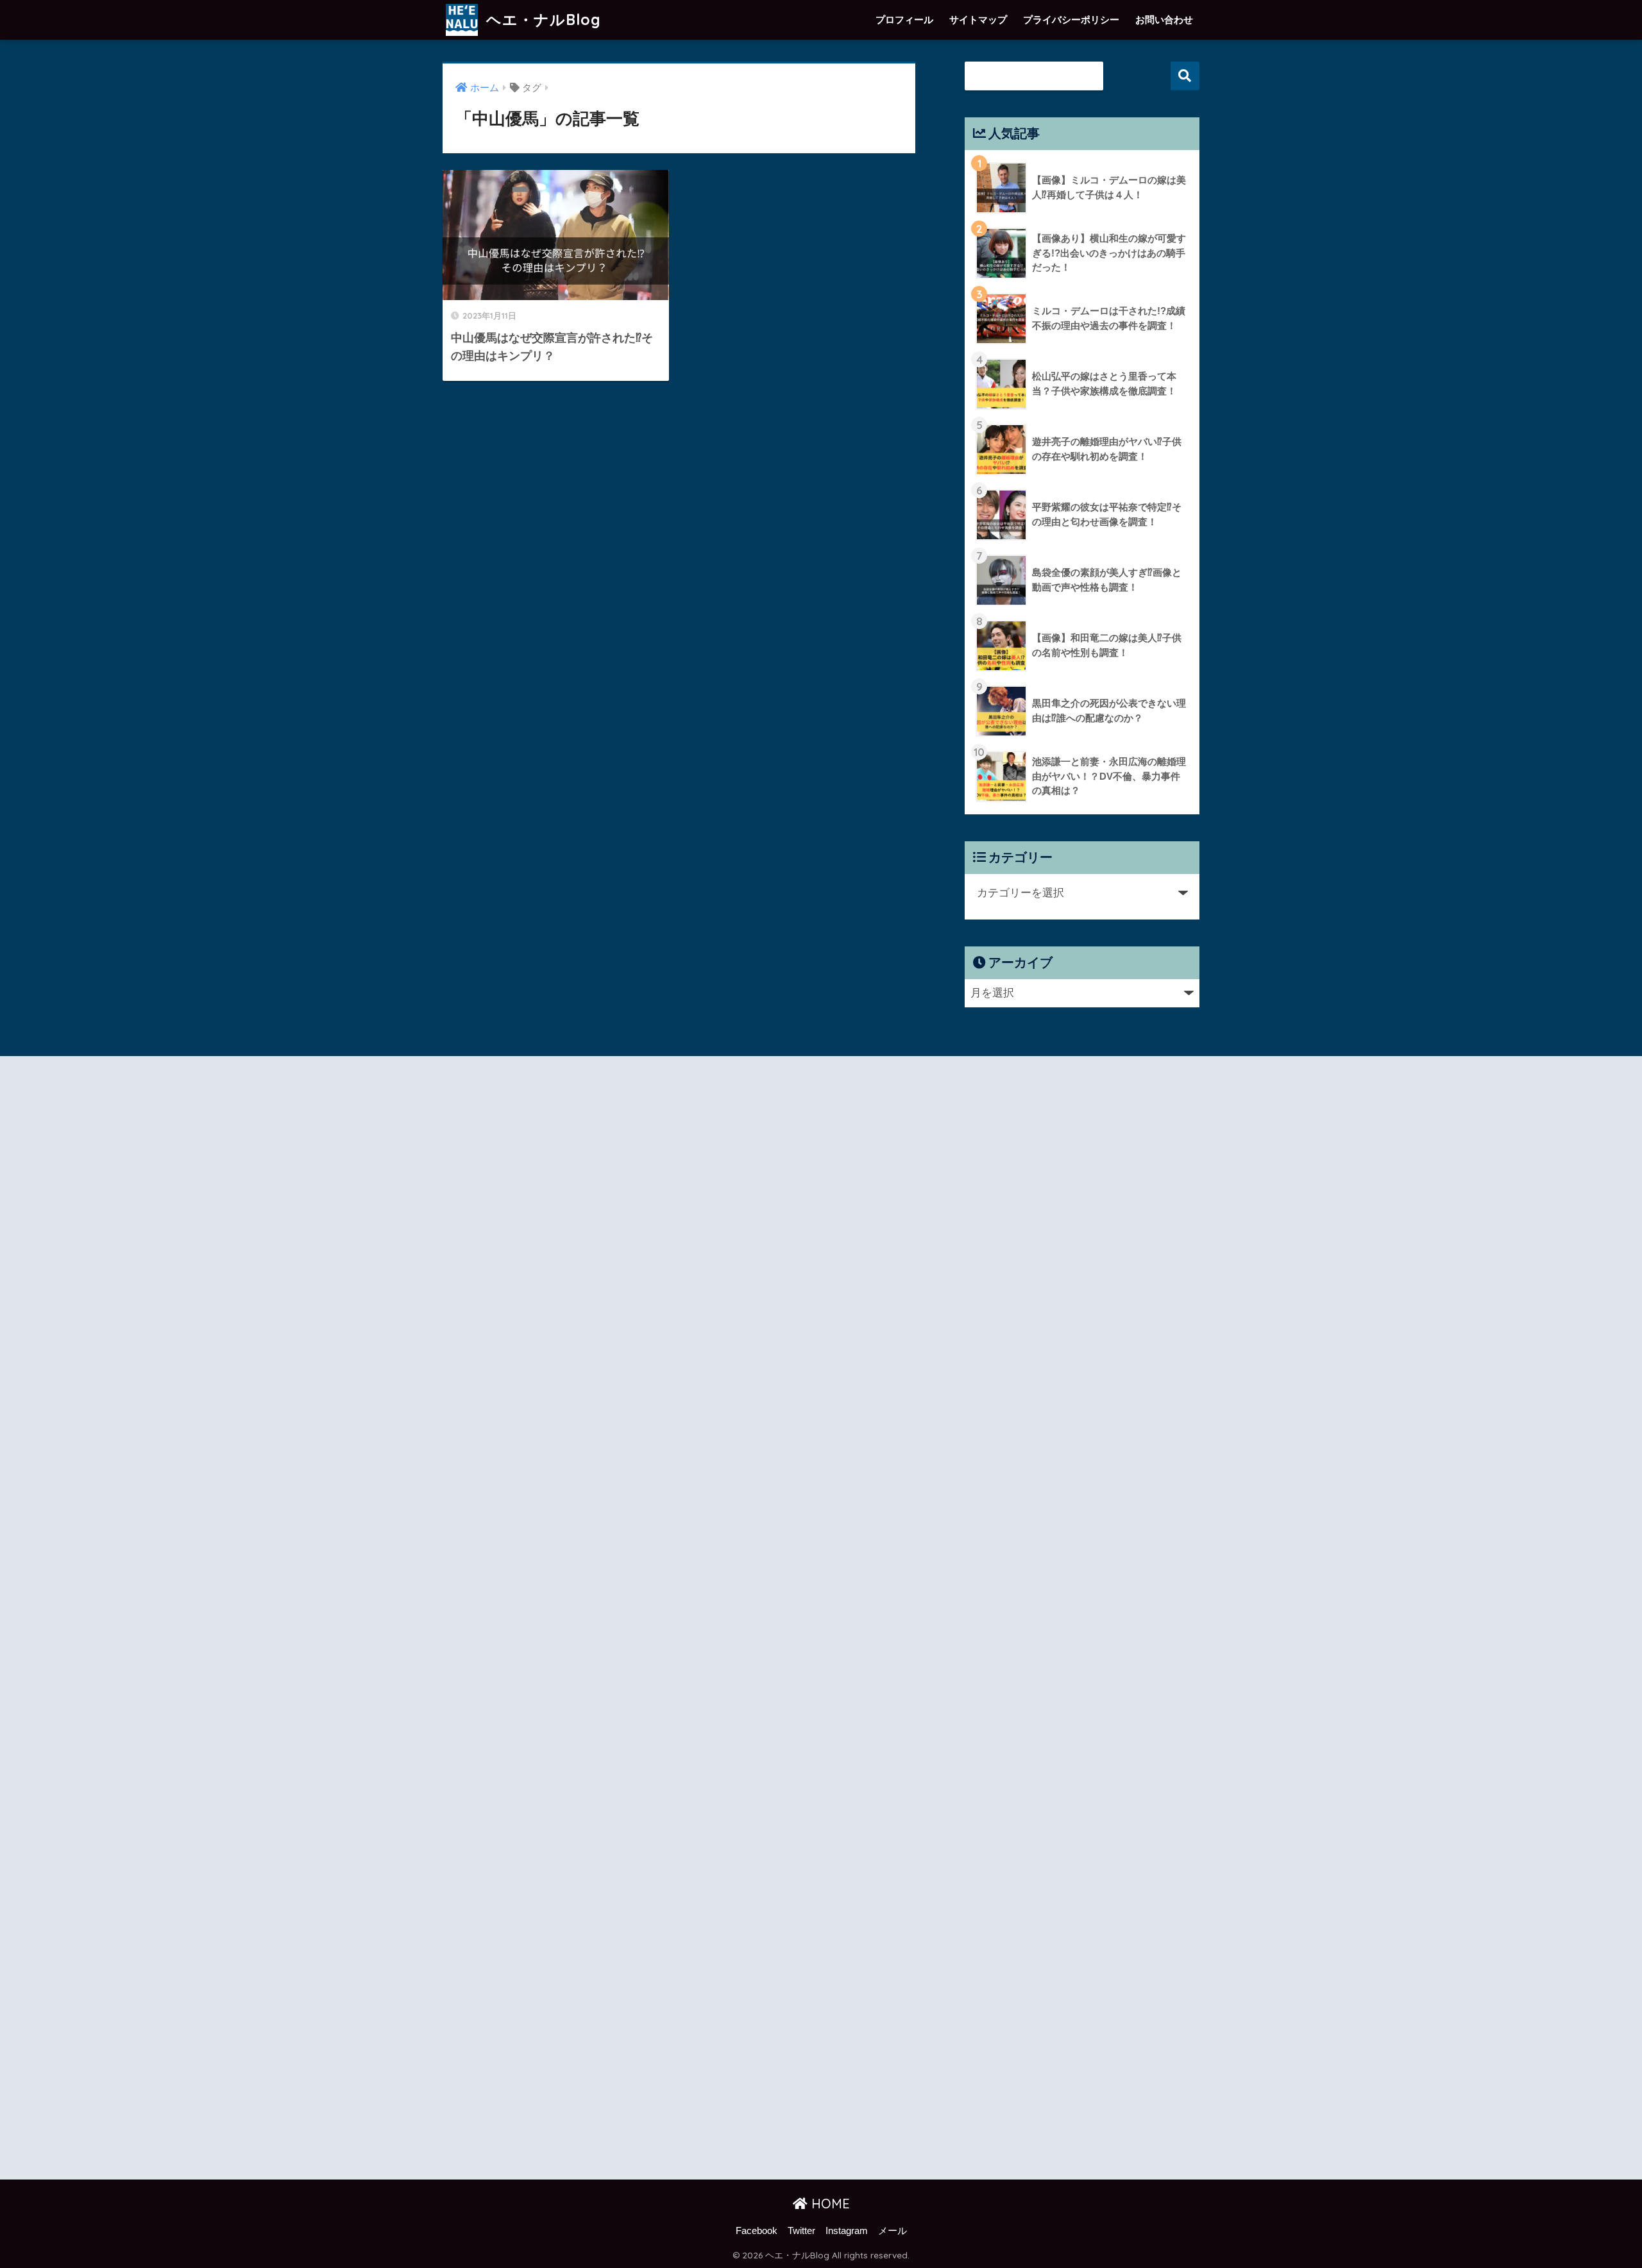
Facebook (757, 2231)
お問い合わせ (1164, 20)
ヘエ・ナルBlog (541, 20)
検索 (1185, 76)
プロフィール (904, 20)
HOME (829, 2204)
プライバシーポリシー (1071, 20)
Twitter (801, 2231)
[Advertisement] (556, 1620)
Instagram (847, 2231)
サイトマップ (978, 20)
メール (893, 2231)
